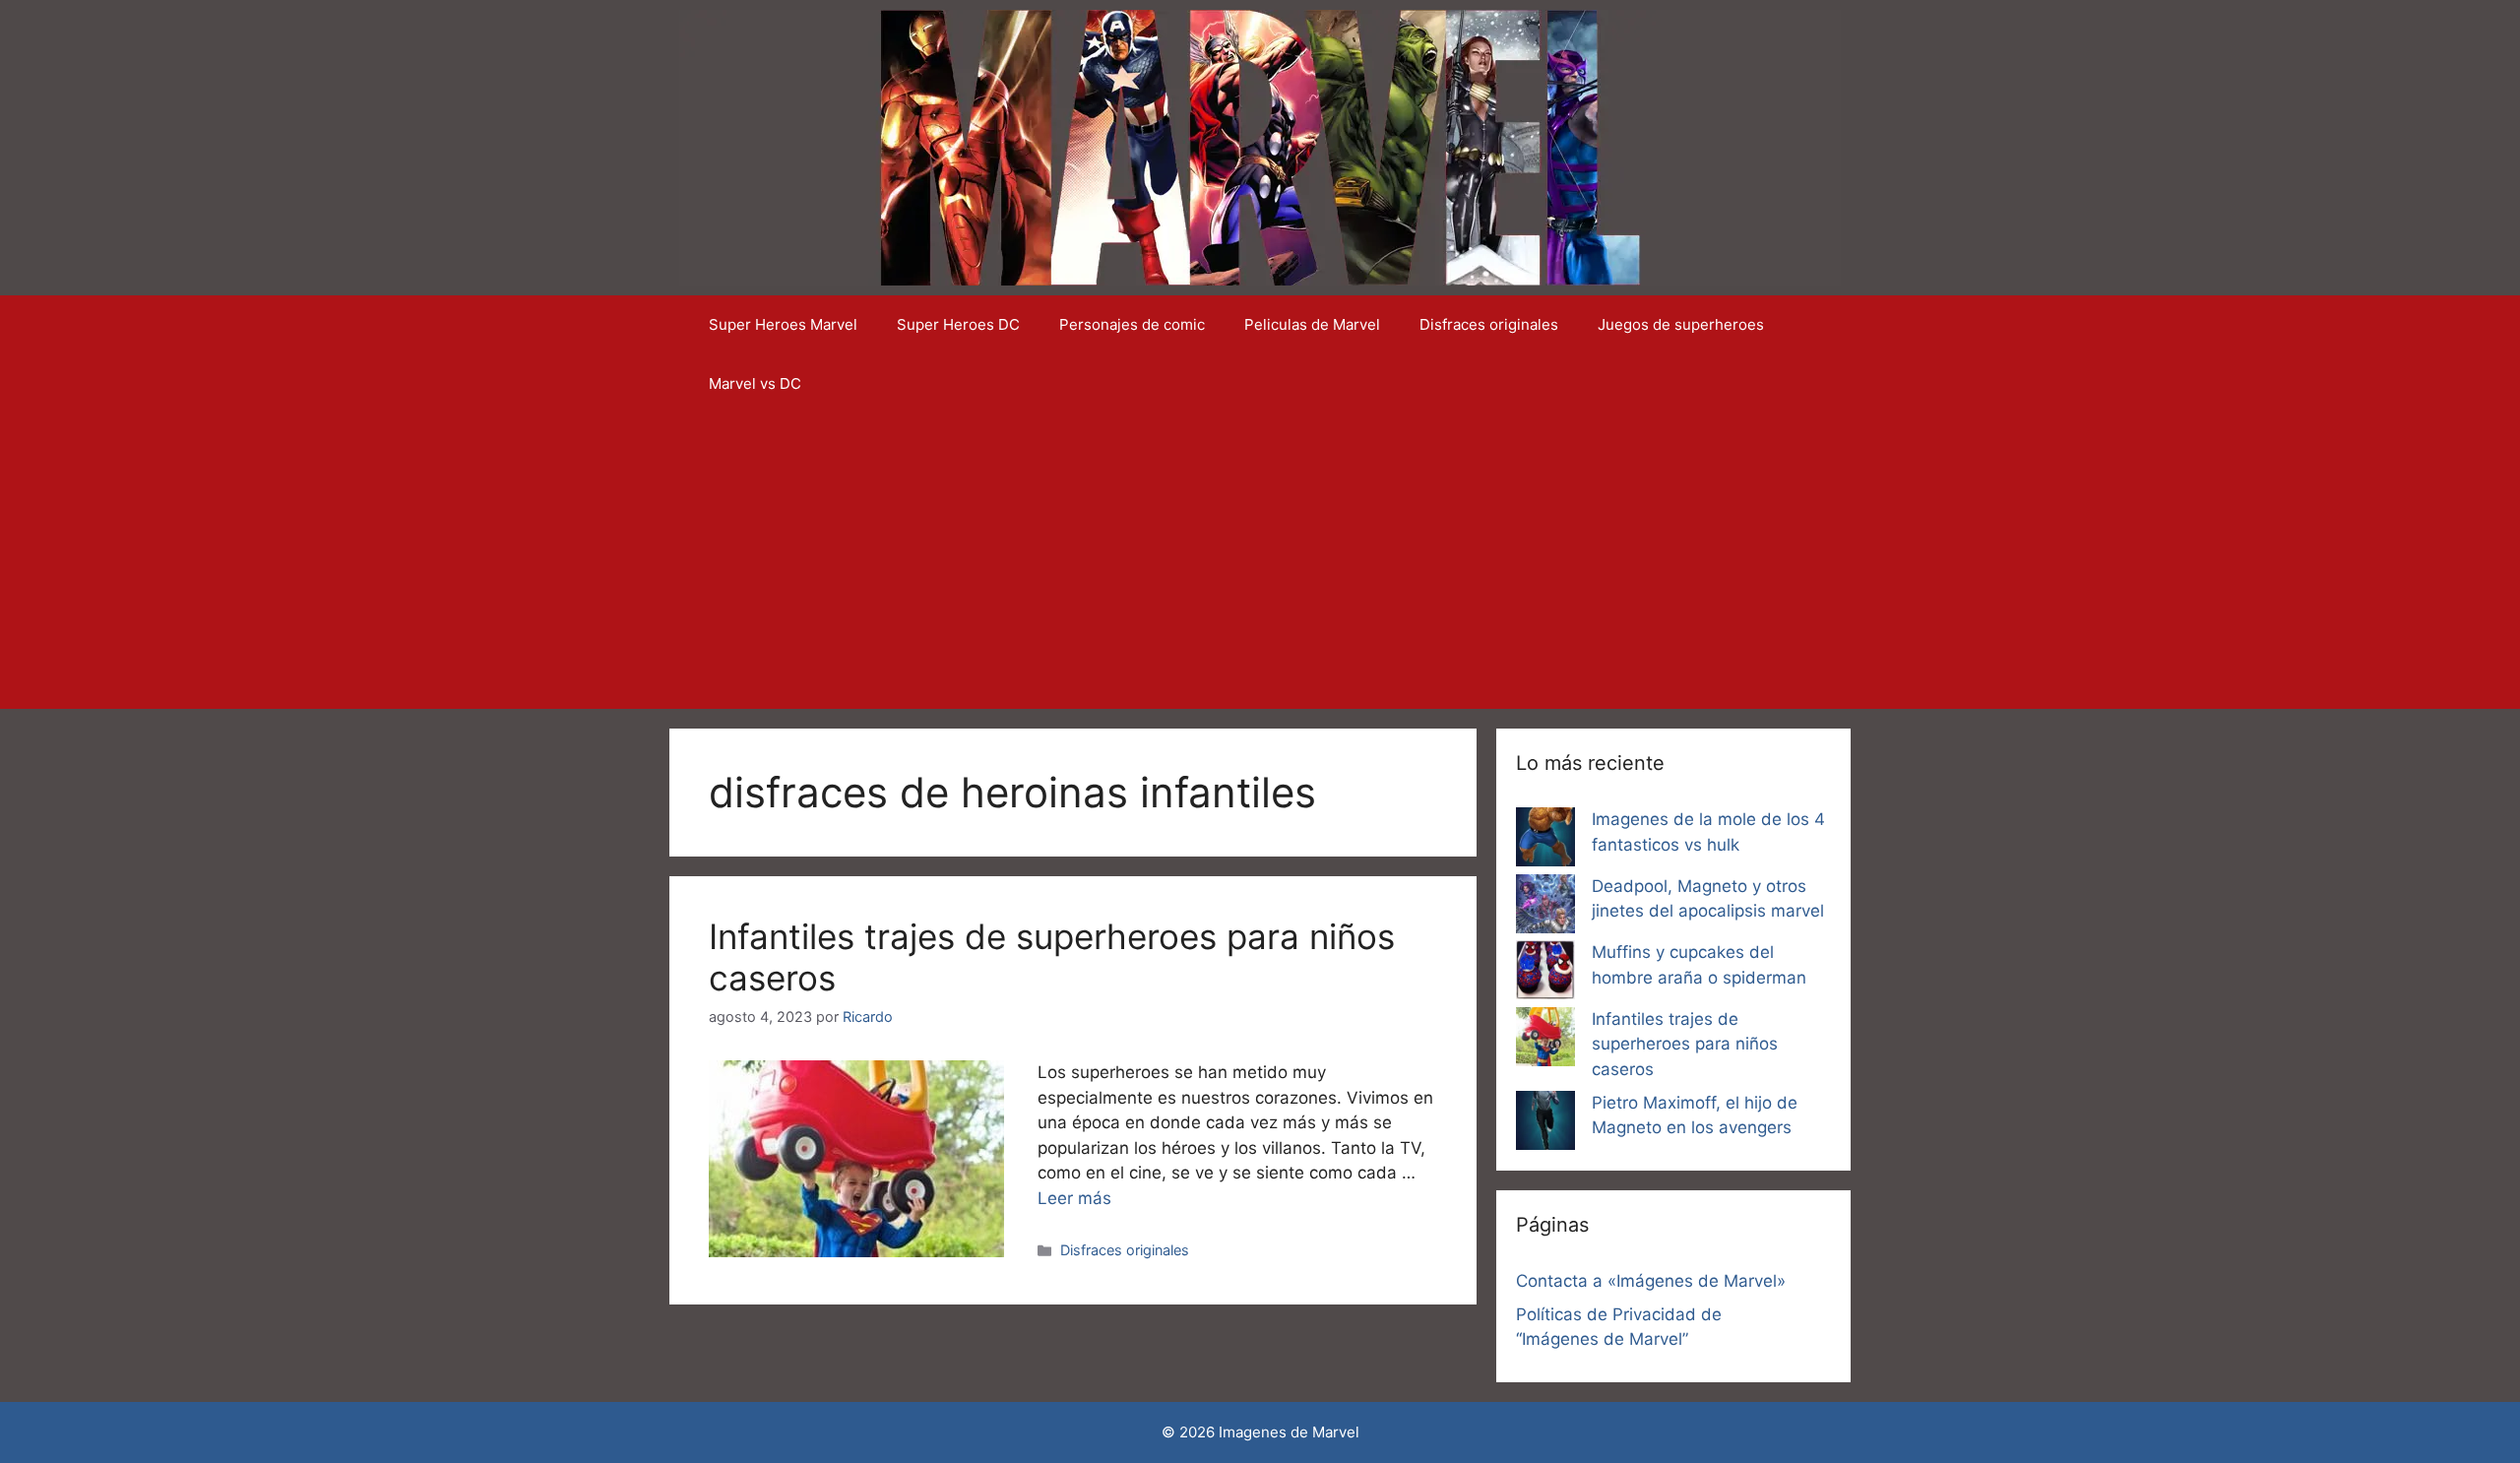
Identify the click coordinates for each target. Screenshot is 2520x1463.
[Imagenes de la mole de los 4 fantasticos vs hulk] (1545, 841)
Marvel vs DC (755, 383)
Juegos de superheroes (1681, 324)
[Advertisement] (1260, 561)
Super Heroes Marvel (783, 324)
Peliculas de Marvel (1312, 324)
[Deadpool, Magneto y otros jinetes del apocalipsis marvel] (1545, 908)
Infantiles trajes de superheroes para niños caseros (1685, 1044)
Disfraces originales (1489, 324)
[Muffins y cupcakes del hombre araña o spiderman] (1545, 974)
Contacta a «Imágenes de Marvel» (1651, 1281)
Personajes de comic (1132, 324)
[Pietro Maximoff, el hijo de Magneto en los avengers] (1545, 1124)
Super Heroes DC (958, 324)
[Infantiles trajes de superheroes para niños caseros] (1545, 1041)
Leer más (1074, 1198)
